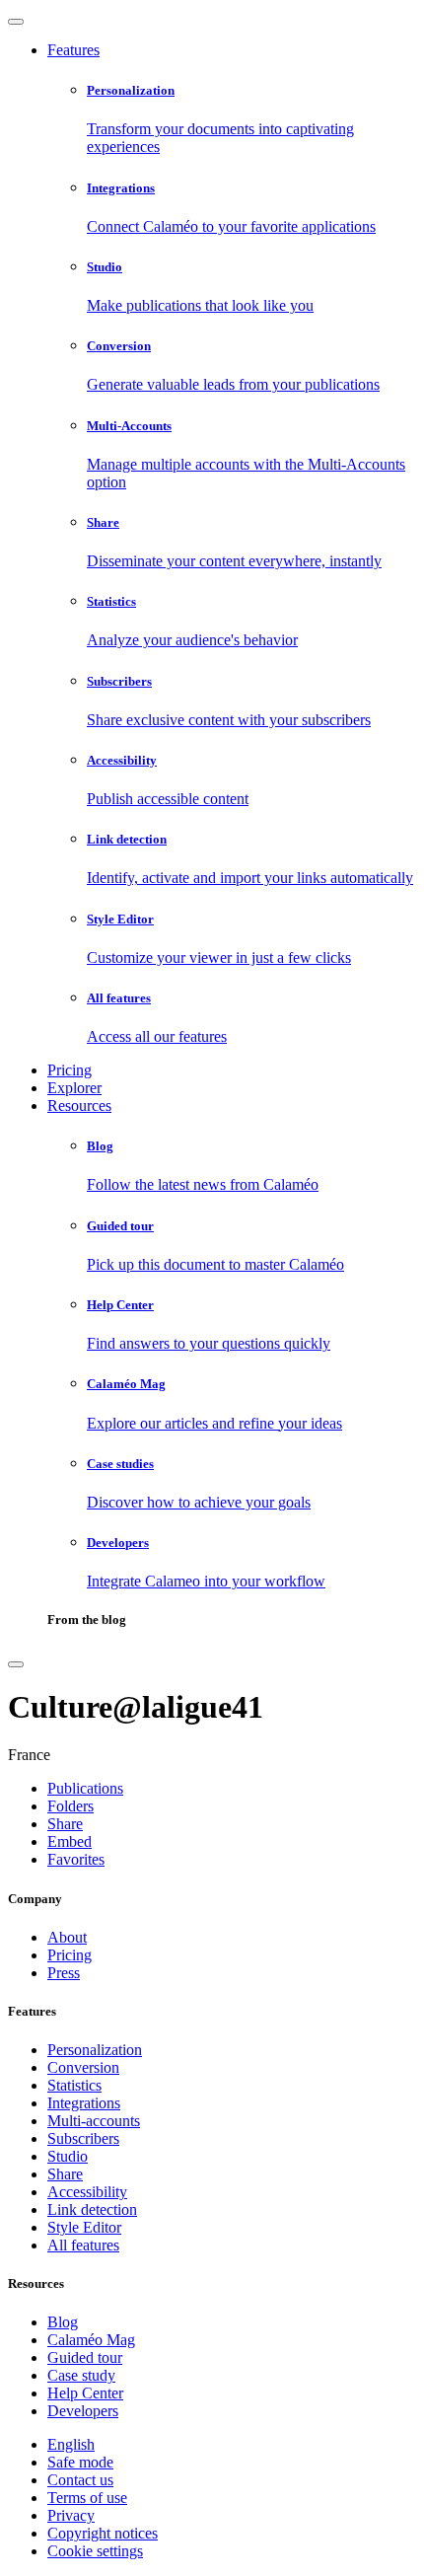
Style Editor (84, 2227)
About (67, 1937)
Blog (63, 2322)
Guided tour (85, 2357)
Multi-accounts (94, 2121)
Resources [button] (79, 1105)
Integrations (84, 2103)
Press (64, 1973)
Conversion (83, 2067)
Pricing (70, 1070)
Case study (81, 2375)
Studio (68, 2156)
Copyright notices (103, 2533)
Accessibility (87, 2192)
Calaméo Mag (91, 2340)
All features (83, 2245)
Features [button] (73, 50)
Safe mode (80, 2462)
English (71, 2444)
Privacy (71, 2515)
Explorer (74, 1088)
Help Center (85, 2393)
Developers (83, 2411)
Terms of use (87, 2498)
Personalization (95, 2050)
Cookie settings (95, 2551)
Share (65, 2174)
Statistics (74, 2085)
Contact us (80, 2480)
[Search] (16, 1664)
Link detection (92, 2209)
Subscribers (83, 2138)
